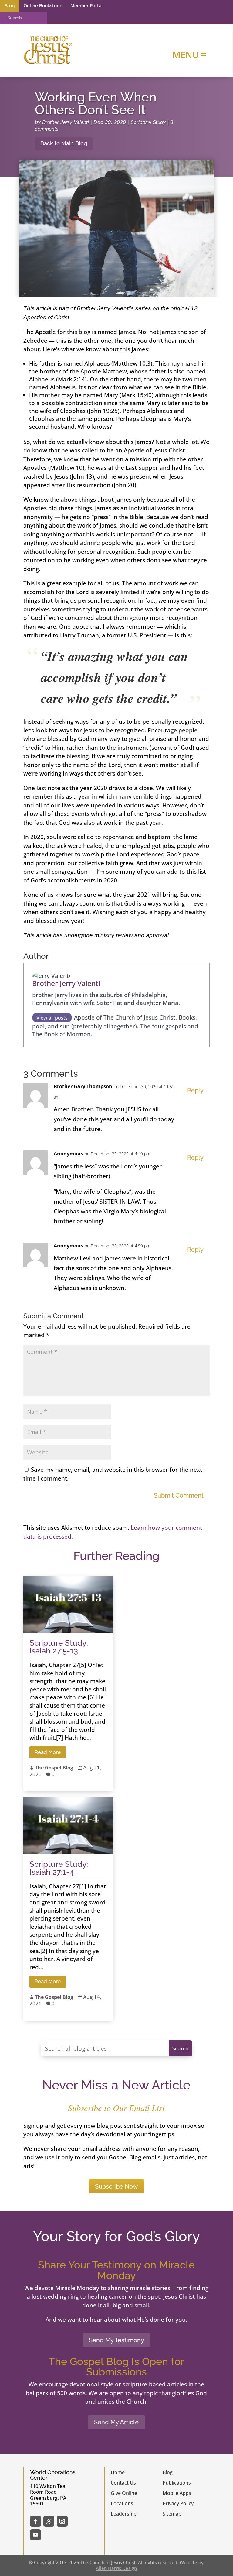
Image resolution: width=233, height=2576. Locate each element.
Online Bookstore (42, 6)
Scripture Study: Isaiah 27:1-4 (59, 1868)
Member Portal (87, 6)
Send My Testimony (116, 2340)
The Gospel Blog (54, 1768)
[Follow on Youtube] (35, 2535)
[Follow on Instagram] (62, 2521)
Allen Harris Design (116, 2568)
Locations (122, 2503)
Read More (48, 1752)
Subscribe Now (116, 2186)
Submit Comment (179, 1495)
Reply (195, 1090)
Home (118, 2472)
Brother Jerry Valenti (66, 122)
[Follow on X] (49, 2521)
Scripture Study (148, 122)
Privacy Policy (178, 2503)
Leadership (124, 2514)
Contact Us (123, 2483)
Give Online (124, 2493)
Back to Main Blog (64, 143)
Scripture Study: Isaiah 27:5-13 (59, 1647)
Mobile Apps (177, 2493)
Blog (10, 6)
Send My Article (116, 2422)
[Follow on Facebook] (35, 2521)
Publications (177, 2483)
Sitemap (172, 2514)
